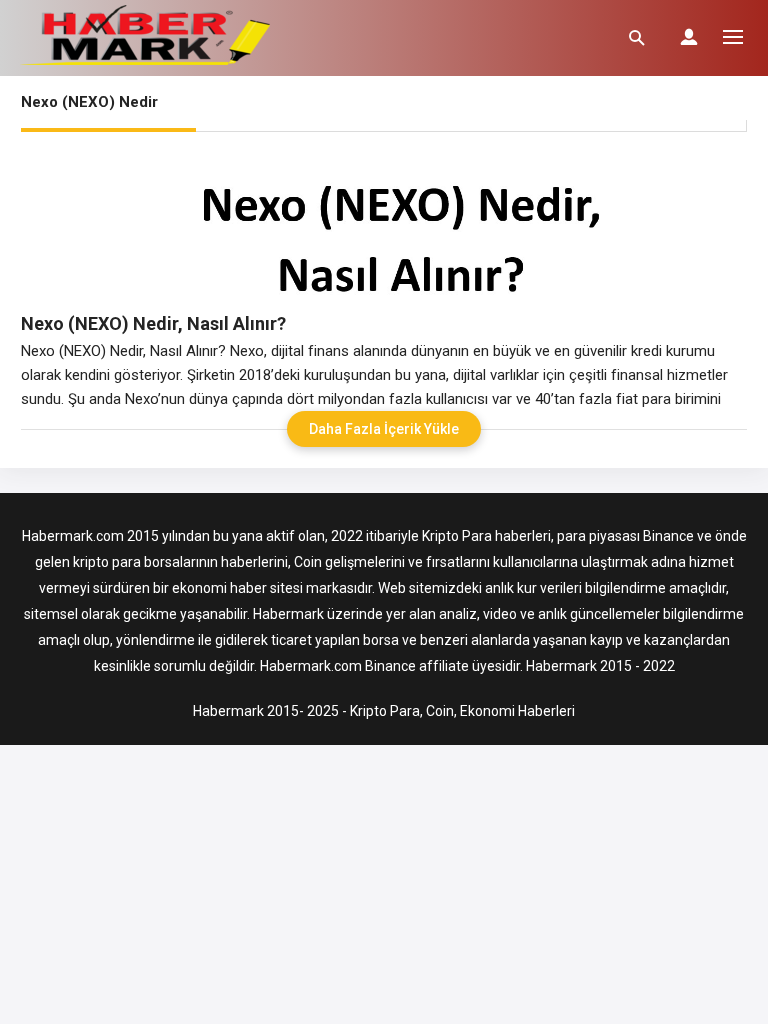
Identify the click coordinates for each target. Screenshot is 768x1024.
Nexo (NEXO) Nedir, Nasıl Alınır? (153, 323)
